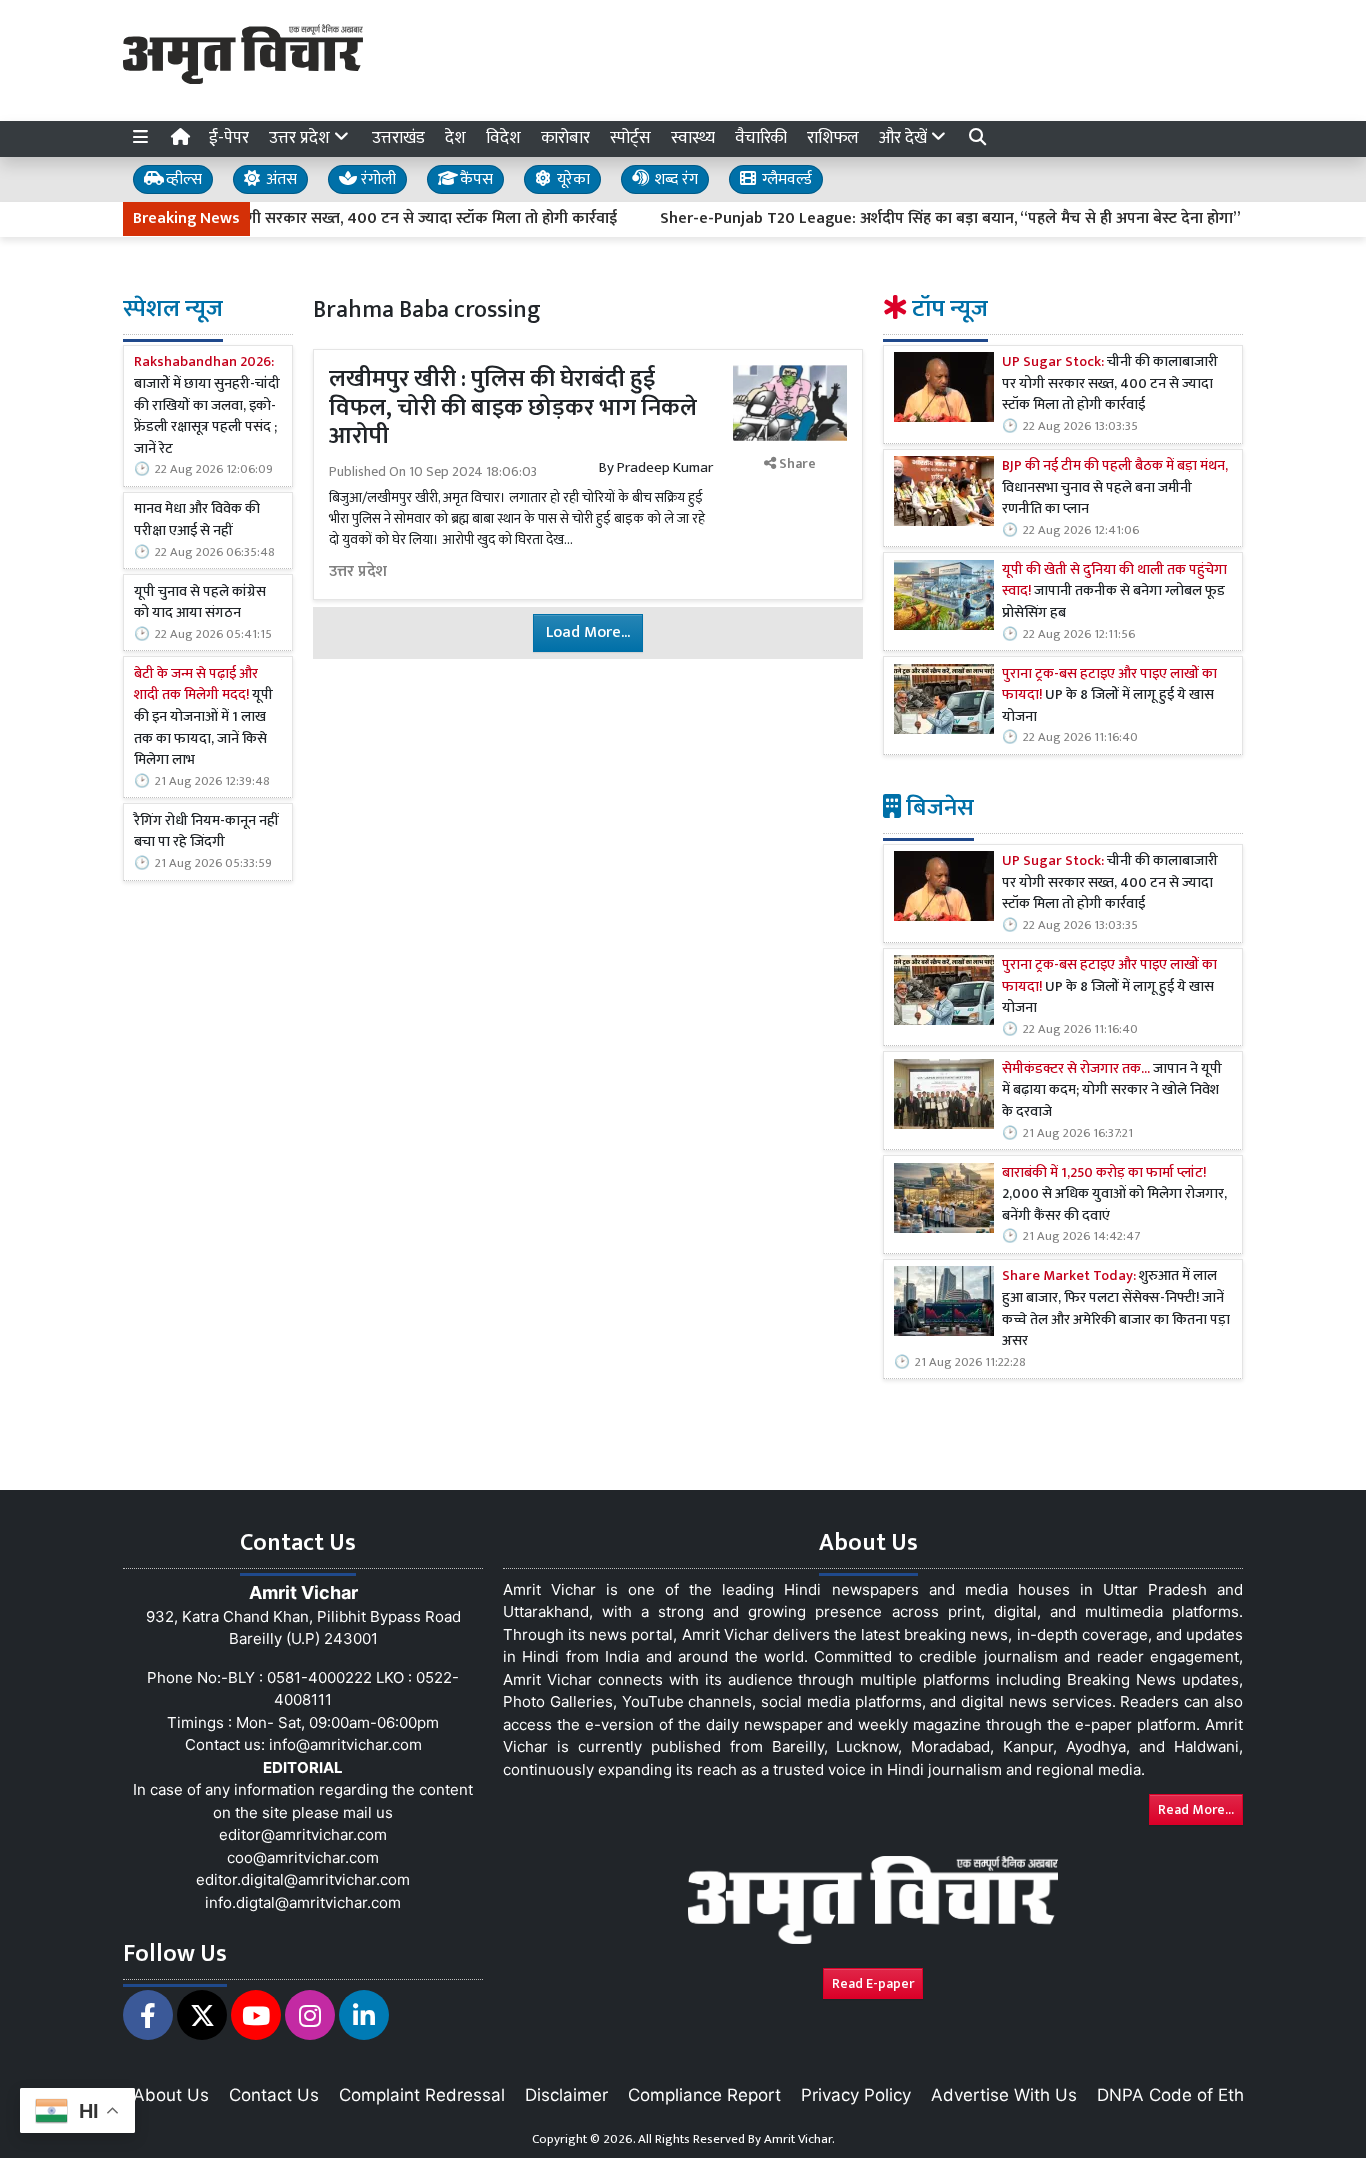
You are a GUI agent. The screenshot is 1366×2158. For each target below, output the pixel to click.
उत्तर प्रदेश (358, 572)
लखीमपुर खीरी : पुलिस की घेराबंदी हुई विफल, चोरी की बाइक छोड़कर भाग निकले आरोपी (513, 408)
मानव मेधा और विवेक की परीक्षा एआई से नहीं (197, 520)
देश (455, 138)
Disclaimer (566, 2095)
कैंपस (474, 179)
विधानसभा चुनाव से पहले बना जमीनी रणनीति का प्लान (1115, 488)
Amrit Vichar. (799, 2139)
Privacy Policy (856, 2095)
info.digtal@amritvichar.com (303, 1902)
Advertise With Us (1004, 2095)
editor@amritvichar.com (303, 1834)
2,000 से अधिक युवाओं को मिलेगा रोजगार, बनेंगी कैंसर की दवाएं (1114, 1195)
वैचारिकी (761, 138)
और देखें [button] (905, 138)
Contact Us (274, 2095)
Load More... (588, 632)
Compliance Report (704, 2095)
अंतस (279, 179)
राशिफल (833, 138)
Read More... (1196, 1809)
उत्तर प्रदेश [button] (301, 138)
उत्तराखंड (398, 138)
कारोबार (565, 138)
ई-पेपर (229, 138)
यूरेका (571, 179)
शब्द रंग (674, 179)
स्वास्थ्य (693, 138)
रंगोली (376, 179)
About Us (171, 2095)
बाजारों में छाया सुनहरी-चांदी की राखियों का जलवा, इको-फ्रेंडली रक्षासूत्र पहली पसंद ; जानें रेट (207, 406)
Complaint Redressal (422, 2095)
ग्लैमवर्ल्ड (785, 179)
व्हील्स (182, 179)
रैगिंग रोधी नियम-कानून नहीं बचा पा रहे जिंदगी (206, 832)
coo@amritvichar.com (303, 1857)
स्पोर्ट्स (630, 138)
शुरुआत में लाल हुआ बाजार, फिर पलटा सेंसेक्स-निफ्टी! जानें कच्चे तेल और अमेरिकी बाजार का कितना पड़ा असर (1116, 1309)
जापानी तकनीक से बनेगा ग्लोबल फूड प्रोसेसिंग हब (1114, 592)
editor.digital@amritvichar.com (303, 1879)
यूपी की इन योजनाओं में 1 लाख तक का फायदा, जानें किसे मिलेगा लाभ (203, 718)
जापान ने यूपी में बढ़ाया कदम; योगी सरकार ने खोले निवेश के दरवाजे (1112, 1091)
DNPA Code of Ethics (1181, 2095)
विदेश (503, 138)
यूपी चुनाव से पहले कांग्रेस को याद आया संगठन (200, 602)
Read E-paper (873, 1983)
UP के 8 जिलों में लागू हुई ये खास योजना (1109, 696)
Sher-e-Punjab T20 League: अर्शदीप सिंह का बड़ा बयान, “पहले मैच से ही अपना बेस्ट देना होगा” (909, 219)
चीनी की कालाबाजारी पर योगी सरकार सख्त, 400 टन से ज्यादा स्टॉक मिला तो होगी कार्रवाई (1110, 384)
